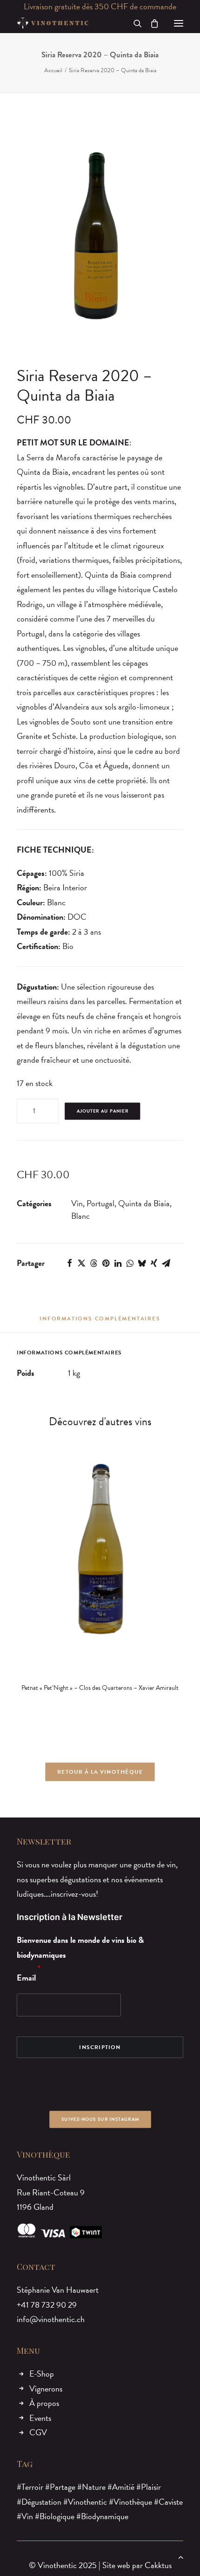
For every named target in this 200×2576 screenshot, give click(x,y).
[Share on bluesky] (142, 1263)
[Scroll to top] (181, 2556)
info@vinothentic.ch (51, 2319)
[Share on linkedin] (118, 1263)
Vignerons (46, 2388)
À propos (44, 2403)
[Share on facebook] (69, 1263)
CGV (38, 2432)
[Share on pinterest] (106, 1263)
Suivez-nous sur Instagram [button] (100, 2119)
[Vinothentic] (53, 23)
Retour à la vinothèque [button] (100, 1772)
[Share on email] (166, 1263)
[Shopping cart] (150, 23)
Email (26, 1978)
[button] (179, 23)
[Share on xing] (154, 1263)
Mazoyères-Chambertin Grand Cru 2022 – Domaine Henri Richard (114, 1692)
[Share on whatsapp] (130, 1263)
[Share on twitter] (81, 1263)
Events (40, 2418)
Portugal (100, 1203)
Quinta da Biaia (144, 1203)
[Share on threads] (93, 1263)
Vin (77, 1203)
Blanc (80, 1216)
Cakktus (158, 2565)
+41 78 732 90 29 (47, 2305)
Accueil (53, 70)
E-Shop (42, 2374)
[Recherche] (133, 23)
